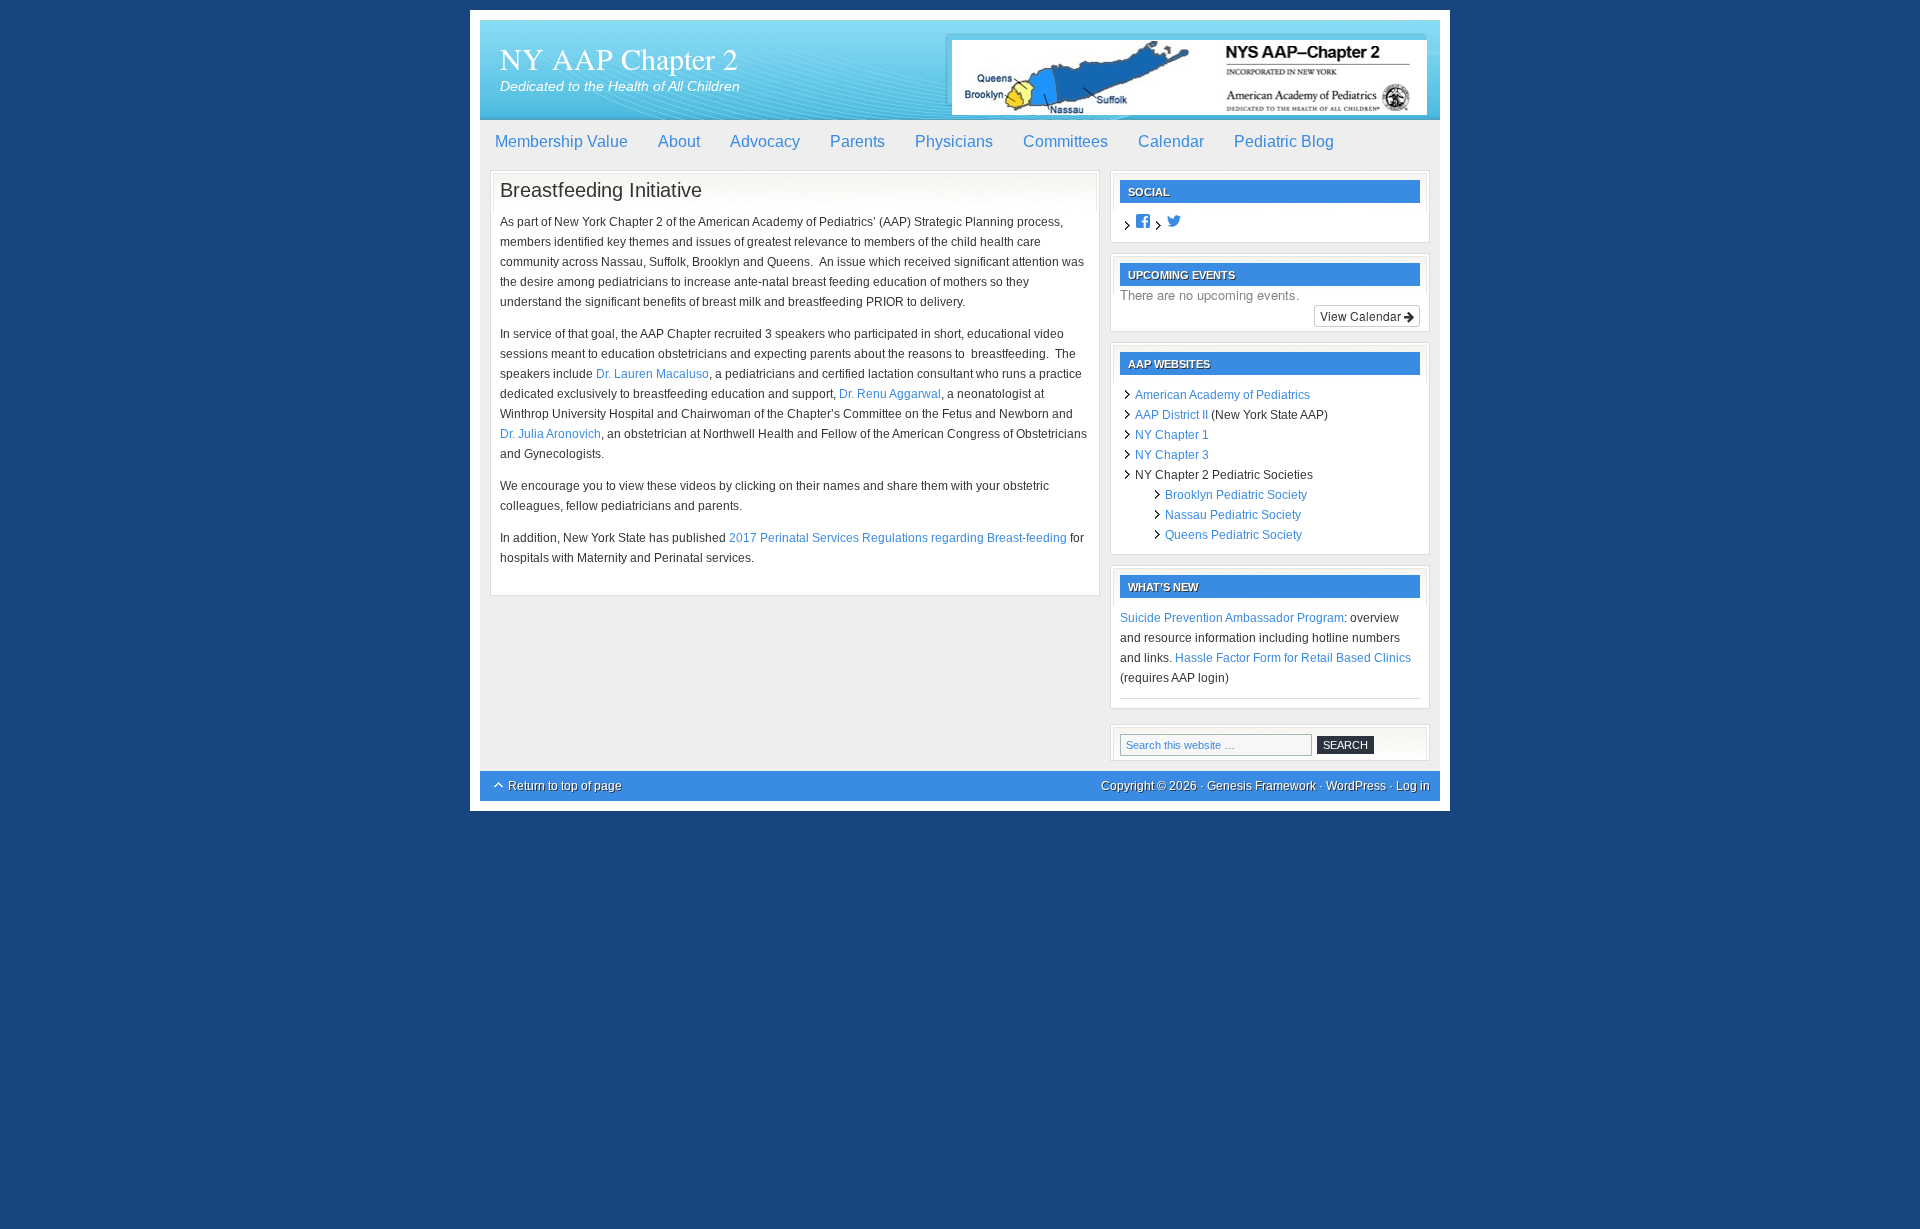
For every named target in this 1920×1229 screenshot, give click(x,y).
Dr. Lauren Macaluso (652, 374)
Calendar (1171, 141)
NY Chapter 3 (1172, 455)
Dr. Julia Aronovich (550, 434)
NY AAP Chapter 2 (619, 58)
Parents (857, 141)
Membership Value (561, 141)
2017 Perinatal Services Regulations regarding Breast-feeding (898, 538)
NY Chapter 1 (1172, 435)
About (679, 141)
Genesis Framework (1261, 786)
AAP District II (1171, 415)
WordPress (1356, 786)
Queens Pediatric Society (1233, 535)
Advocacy (765, 141)
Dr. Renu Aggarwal (890, 394)
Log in (1413, 786)
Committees (1065, 141)
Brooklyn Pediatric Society (1236, 495)
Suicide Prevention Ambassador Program (1232, 618)
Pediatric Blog (1284, 141)
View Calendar (1362, 315)
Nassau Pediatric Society (1233, 515)
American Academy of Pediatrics (1222, 395)
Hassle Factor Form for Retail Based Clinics (1293, 658)
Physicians (954, 141)
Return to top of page (565, 786)
